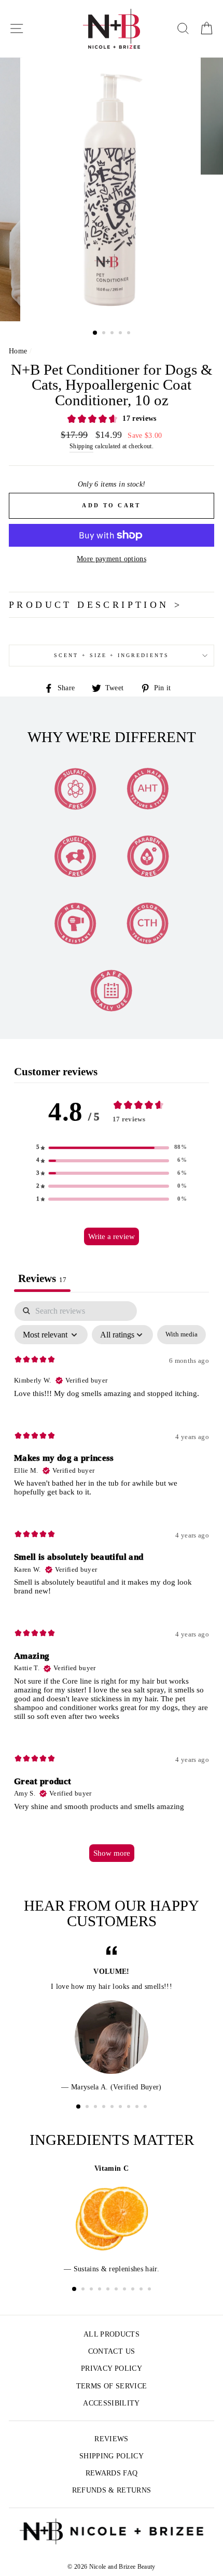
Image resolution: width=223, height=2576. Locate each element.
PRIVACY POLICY (112, 2368)
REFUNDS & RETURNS (112, 2490)
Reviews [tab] (42, 1278)
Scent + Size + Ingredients (112, 655)
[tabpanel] (112, 1586)
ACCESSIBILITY (111, 2403)
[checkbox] (182, 1335)
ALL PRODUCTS (112, 2334)
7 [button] (130, 2108)
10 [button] (150, 2290)
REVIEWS (111, 2439)
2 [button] (105, 334)
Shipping (81, 446)
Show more (112, 1853)
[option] (112, 190)
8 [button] (138, 2108)
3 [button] (113, 334)
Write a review (112, 1236)
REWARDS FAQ (112, 2473)
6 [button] (121, 2108)
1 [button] (95, 333)
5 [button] (130, 334)
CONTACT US (112, 2351)
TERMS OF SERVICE (112, 2386)
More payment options (112, 559)
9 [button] (146, 2108)
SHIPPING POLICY (112, 2456)
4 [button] (121, 334)
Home (18, 351)
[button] (112, 1148)
